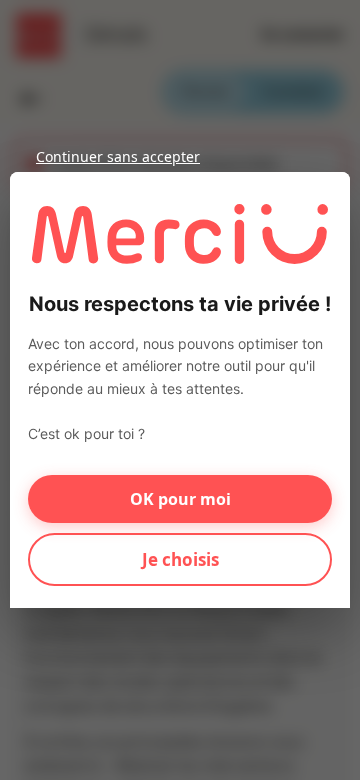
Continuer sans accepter (118, 156)
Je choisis (180, 559)
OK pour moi (180, 499)
